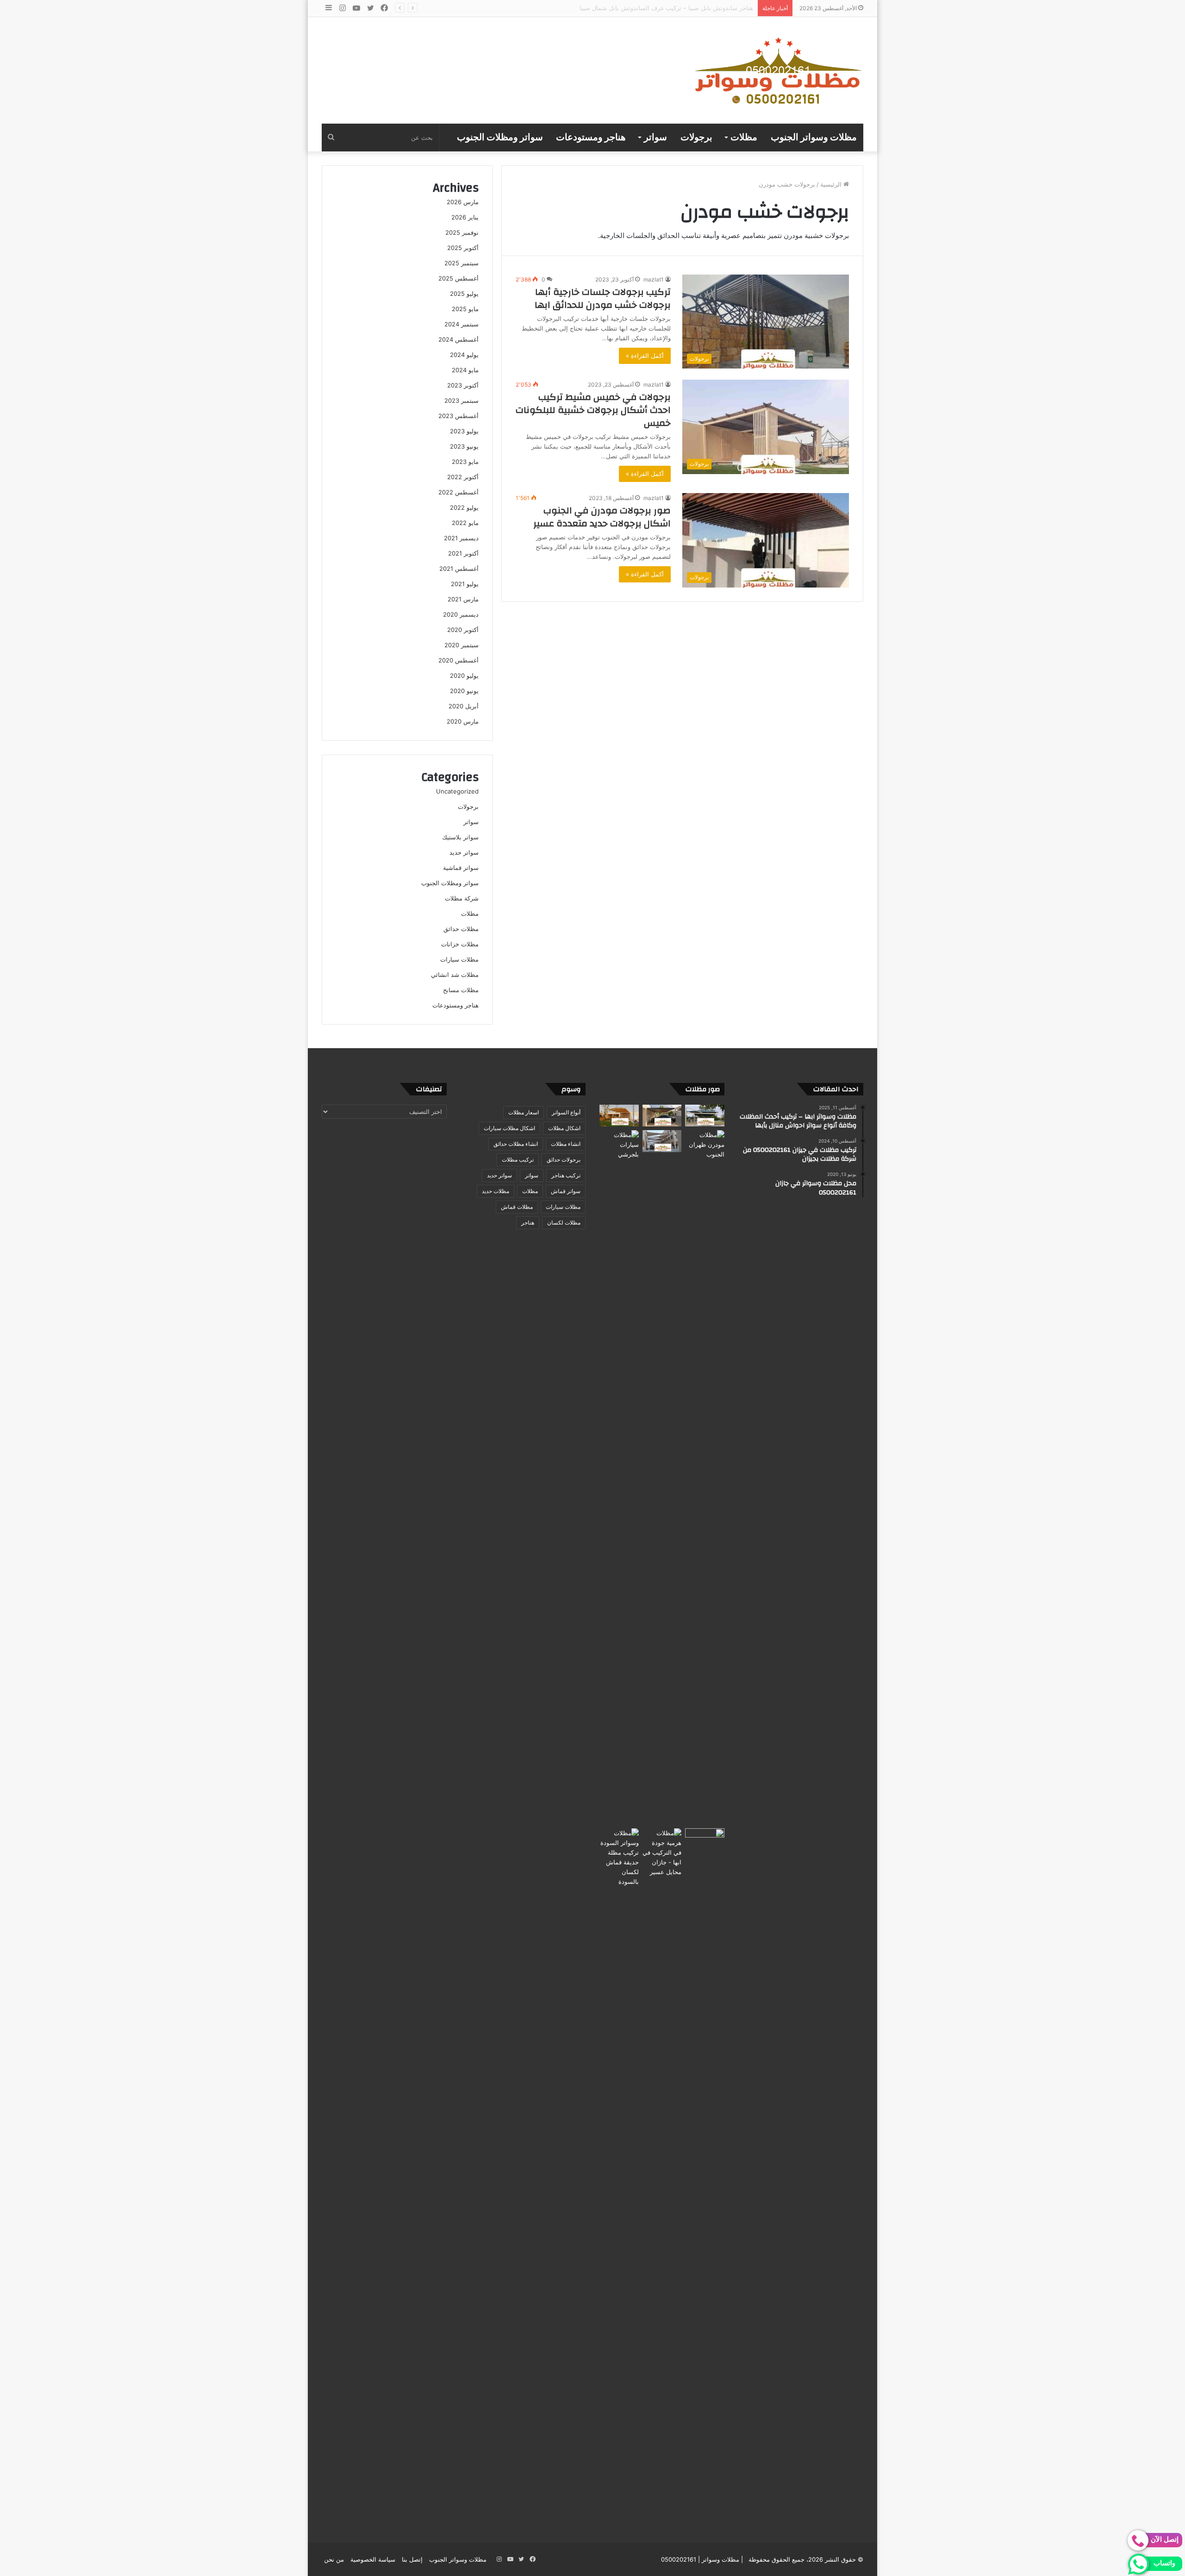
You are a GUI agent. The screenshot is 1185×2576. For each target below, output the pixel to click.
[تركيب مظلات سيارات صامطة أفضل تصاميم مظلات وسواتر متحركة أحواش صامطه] (705, 2176)
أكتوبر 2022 (463, 477)
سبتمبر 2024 (462, 324)
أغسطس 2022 (458, 492)
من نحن (334, 2559)
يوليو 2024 (464, 355)
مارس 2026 (463, 202)
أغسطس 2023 (458, 416)
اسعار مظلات (524, 1112)
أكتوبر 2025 (463, 248)
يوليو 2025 (464, 294)
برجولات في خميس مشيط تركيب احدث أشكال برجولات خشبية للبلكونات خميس (593, 410)
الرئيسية (832, 184)
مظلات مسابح (461, 990)
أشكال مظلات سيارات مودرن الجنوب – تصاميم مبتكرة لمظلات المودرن (662, 8)
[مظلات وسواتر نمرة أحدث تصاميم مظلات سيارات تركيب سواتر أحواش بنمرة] (705, 1116)
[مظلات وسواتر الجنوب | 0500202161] (779, 70)
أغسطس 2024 (458, 339)
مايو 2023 (465, 462)
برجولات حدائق (564, 1160)
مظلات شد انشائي (455, 975)
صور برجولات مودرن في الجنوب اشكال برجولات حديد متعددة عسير (602, 517)
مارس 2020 (463, 721)
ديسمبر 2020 (461, 614)
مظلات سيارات (459, 959)
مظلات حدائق (461, 929)
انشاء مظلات (566, 1144)
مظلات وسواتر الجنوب (814, 138)
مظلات (744, 138)
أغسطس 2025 (458, 278)
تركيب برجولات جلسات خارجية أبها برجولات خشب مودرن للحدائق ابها (603, 298)
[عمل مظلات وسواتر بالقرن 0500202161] (619, 1116)
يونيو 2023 (464, 446)
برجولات (696, 138)
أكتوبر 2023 (463, 385)
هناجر (528, 1222)
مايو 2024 (465, 370)
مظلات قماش (517, 1207)
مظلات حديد (496, 1191)
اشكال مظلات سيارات (509, 1128)
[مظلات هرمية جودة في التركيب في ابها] (662, 1853)
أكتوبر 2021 (463, 553)
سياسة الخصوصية (373, 2559)
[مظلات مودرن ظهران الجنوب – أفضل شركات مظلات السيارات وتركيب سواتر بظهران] (705, 1477)
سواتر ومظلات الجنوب (500, 138)
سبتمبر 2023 (462, 400)
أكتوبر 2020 (463, 630)
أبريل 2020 (464, 706)
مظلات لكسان (564, 1222)
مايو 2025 (465, 309)
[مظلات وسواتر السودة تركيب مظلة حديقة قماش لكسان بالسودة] (619, 2176)
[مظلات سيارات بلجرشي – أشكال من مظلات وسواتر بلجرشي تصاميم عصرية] (619, 1477)
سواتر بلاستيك (460, 837)
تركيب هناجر (566, 1175)
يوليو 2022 (464, 507)
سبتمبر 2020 (462, 645)
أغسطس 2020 (458, 660)
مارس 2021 (463, 599)
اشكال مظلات (564, 1128)
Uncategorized (457, 791)
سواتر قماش (566, 1191)
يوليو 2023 (464, 431)
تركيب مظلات (518, 1160)
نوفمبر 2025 (462, 232)
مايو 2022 (465, 523)
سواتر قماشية (461, 868)
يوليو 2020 (464, 675)
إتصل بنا (412, 2559)
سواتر (655, 138)
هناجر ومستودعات (591, 138)
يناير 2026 (465, 217)
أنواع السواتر (566, 1112)
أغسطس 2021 (459, 569)
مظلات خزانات (460, 944)
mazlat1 (654, 279)
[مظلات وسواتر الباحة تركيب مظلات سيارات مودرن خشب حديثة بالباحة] (662, 1116)
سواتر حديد (464, 852)
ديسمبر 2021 (461, 538)
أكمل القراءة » (645, 356)
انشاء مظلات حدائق (516, 1144)
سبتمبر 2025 (462, 263)
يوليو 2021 (465, 584)
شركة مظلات (462, 898)
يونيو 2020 (464, 691)
